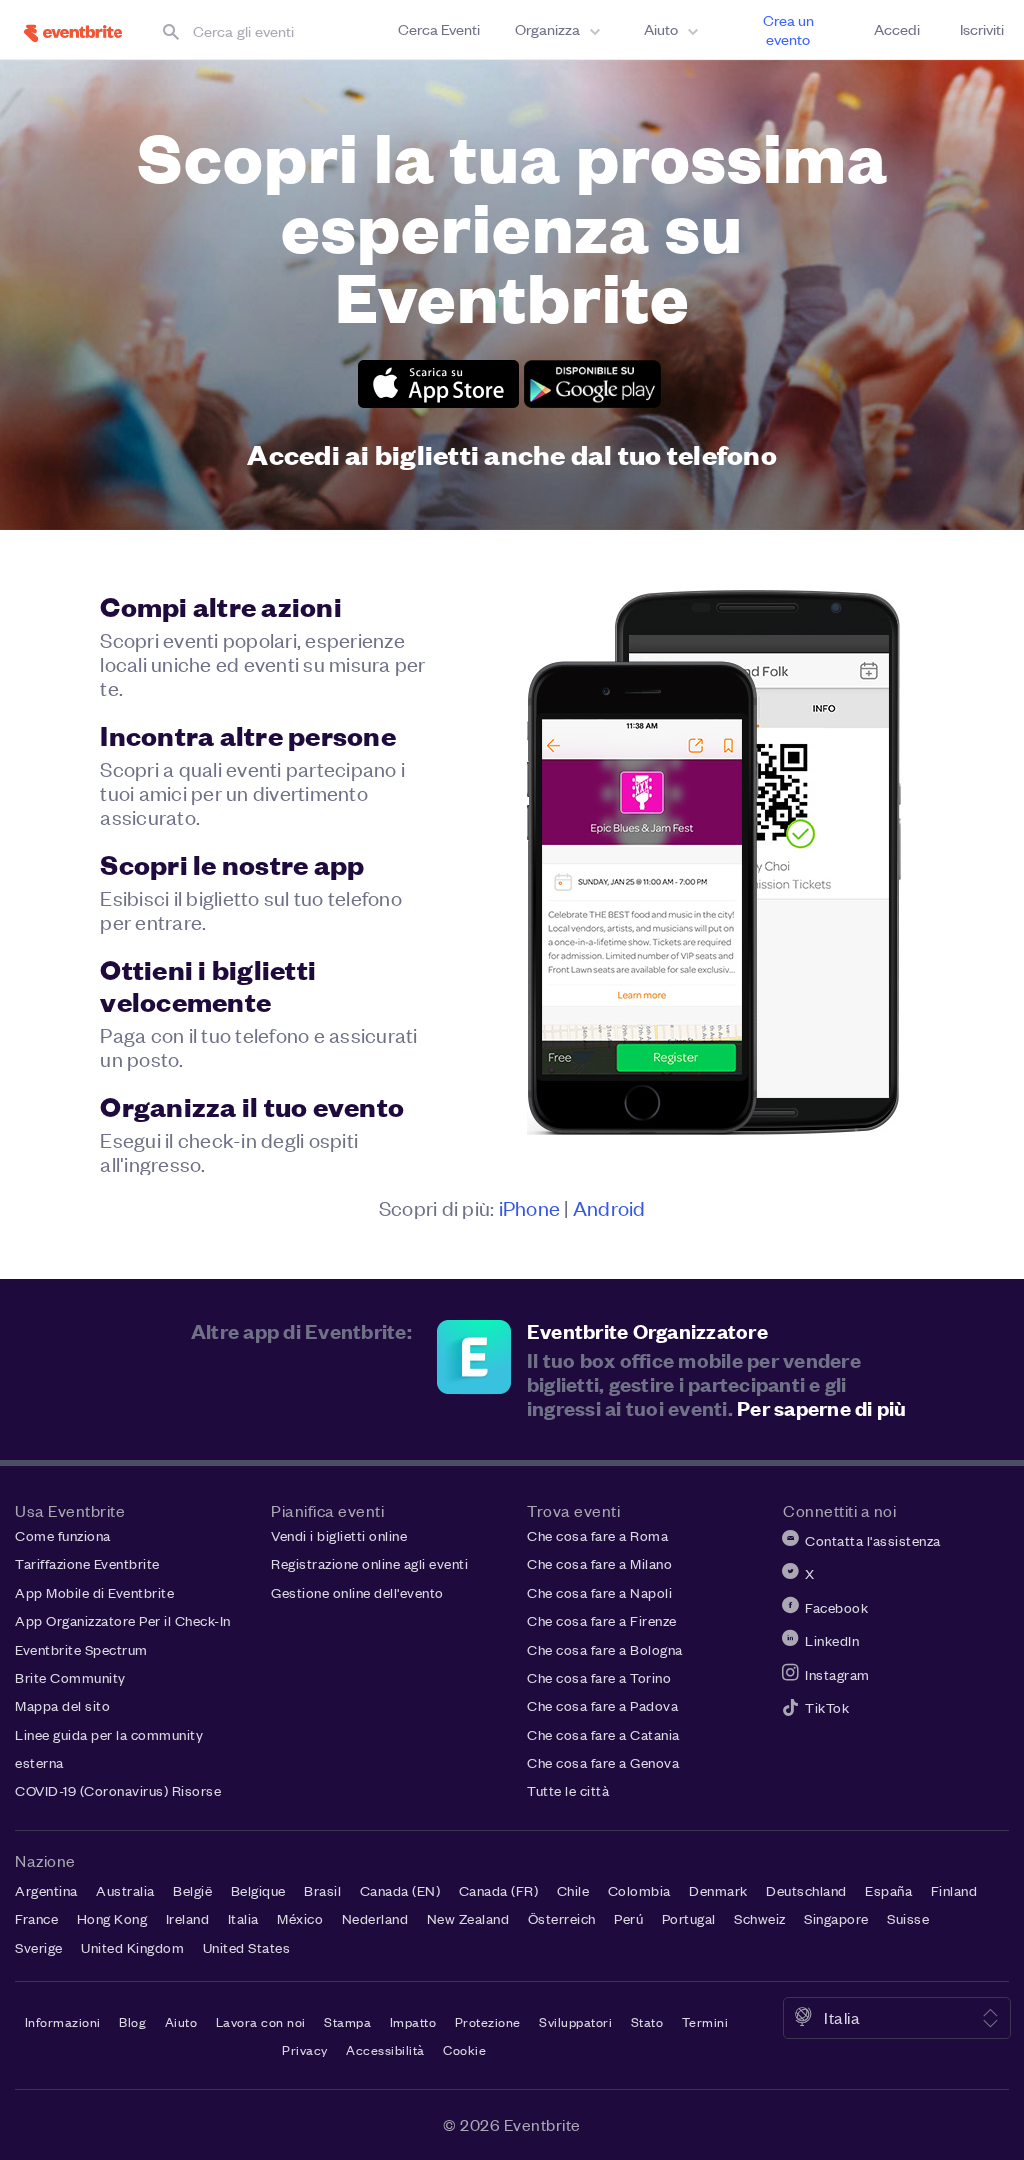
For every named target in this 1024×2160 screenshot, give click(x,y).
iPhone (530, 1207)
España (888, 1890)
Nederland (375, 1918)
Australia (125, 1890)
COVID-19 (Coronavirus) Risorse (118, 1790)
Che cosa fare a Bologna (605, 1649)
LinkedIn (832, 1640)
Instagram (837, 1674)
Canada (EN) (400, 1890)
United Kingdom (132, 1947)
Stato (647, 2021)
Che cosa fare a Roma (597, 1535)
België (192, 1890)
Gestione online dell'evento (357, 1592)
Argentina (46, 1890)
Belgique (258, 1890)
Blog (132, 2021)
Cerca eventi (439, 29)
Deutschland (806, 1890)
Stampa (347, 2021)
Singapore (836, 1918)
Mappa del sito (62, 1705)
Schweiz (760, 1918)
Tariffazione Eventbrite (87, 1563)
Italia (243, 1918)
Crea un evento (788, 29)
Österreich (562, 1918)
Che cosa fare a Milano (599, 1563)
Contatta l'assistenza (873, 1540)
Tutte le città (568, 1790)
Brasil (322, 1890)
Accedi (897, 29)
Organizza (547, 29)
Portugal (689, 1918)
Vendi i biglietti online (339, 1535)
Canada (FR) (499, 1890)
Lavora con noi (261, 2021)
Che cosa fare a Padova (602, 1705)
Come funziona (63, 1535)
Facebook (836, 1607)
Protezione (488, 2021)
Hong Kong (112, 1918)
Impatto (413, 2021)
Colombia (639, 1890)
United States (247, 1947)
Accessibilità (385, 2049)
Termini (705, 2021)
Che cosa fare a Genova (603, 1762)
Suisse (908, 1918)
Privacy (305, 2049)
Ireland (188, 1918)
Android (609, 1207)
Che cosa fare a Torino (599, 1677)
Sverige (39, 1947)
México (300, 1918)
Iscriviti (982, 29)
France (36, 1918)
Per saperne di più (822, 1407)
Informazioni (63, 2021)
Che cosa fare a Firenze (602, 1620)
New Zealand (468, 1918)
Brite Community (70, 1677)
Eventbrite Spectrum (81, 1649)
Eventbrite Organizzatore (647, 1330)
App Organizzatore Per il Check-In (123, 1620)
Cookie (464, 2049)
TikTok (827, 1707)
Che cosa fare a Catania (603, 1734)
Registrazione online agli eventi (369, 1563)
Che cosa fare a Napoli (599, 1592)
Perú (628, 1918)
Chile (573, 1890)
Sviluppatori (575, 2021)
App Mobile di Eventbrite (94, 1592)
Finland (954, 1890)
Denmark (718, 1890)
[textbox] (265, 31)
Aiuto (661, 29)
